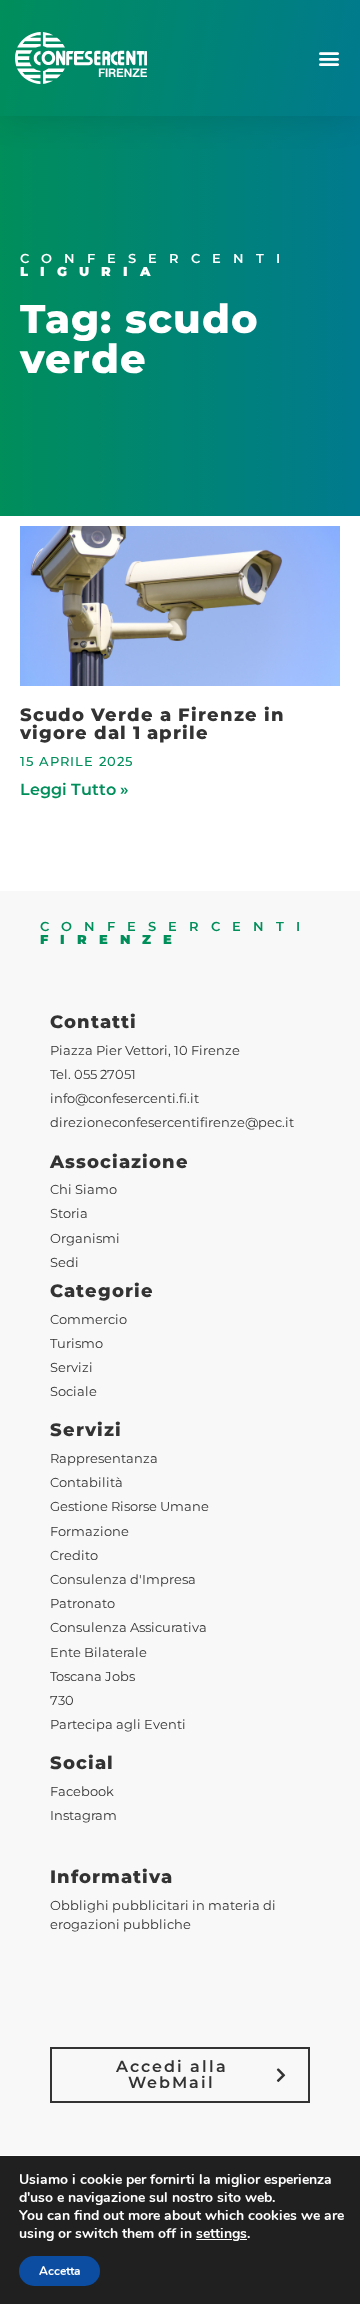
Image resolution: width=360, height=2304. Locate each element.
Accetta (59, 2271)
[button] (328, 58)
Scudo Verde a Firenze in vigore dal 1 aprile (152, 723)
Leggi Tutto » (74, 789)
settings (221, 2234)
